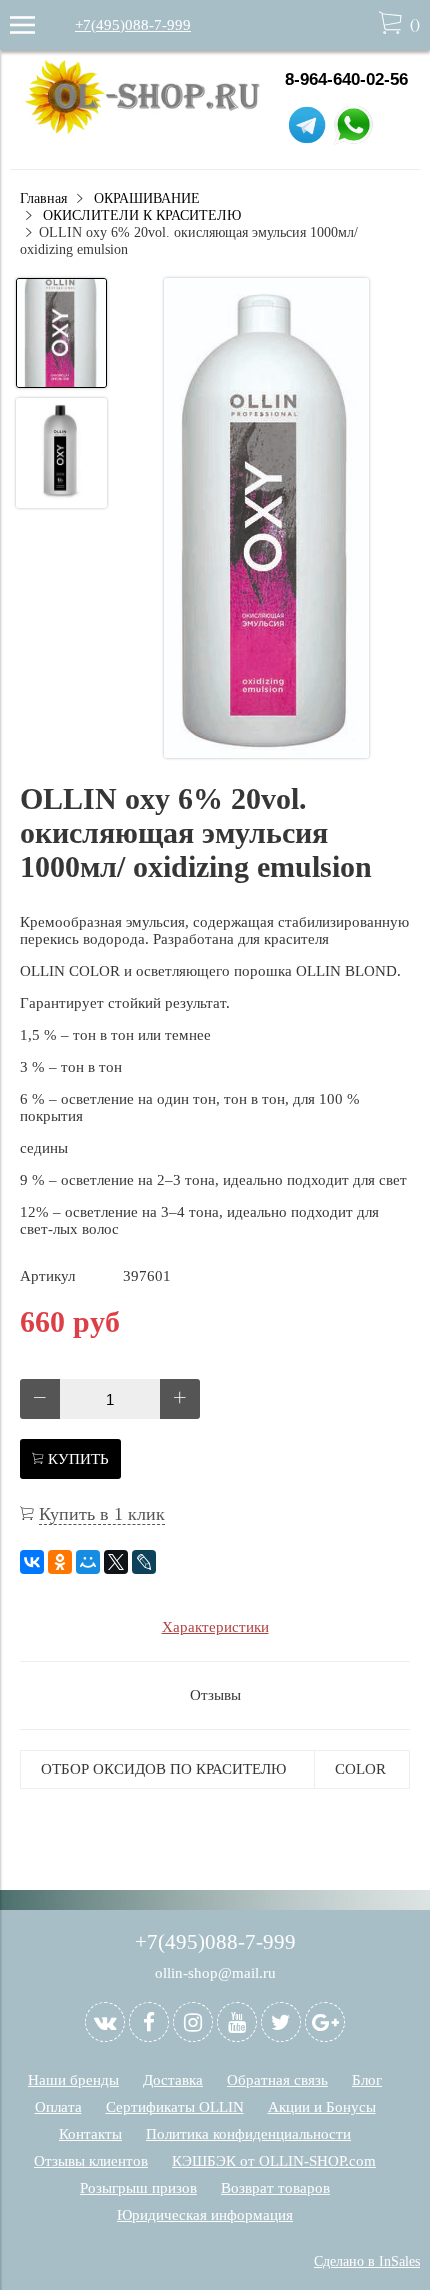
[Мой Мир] (88, 1562)
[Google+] (325, 2022)
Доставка (173, 2080)
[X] (116, 1562)
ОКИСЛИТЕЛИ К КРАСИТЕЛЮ (142, 215)
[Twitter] (281, 2022)
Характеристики (215, 1627)
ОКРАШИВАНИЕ (147, 198)
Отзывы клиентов (91, 2161)
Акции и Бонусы (322, 2107)
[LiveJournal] (144, 1562)
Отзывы (215, 1695)
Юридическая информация (205, 2215)
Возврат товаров (275, 2188)
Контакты (90, 2134)
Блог (367, 2080)
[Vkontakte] (105, 2022)
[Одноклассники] (60, 1562)
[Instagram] (193, 2022)
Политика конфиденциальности (248, 2134)
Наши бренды (73, 2080)
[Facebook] (149, 2022)
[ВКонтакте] (32, 1562)
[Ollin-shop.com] (147, 129)
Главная (43, 198)
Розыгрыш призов (138, 2188)
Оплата (58, 2107)
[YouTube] (237, 2022)
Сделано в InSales (367, 2261)
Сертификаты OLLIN (175, 2107)
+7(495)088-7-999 (133, 25)
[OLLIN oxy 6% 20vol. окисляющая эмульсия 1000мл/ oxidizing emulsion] (267, 520)
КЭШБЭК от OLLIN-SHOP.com (274, 2161)
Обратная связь (277, 2080)
